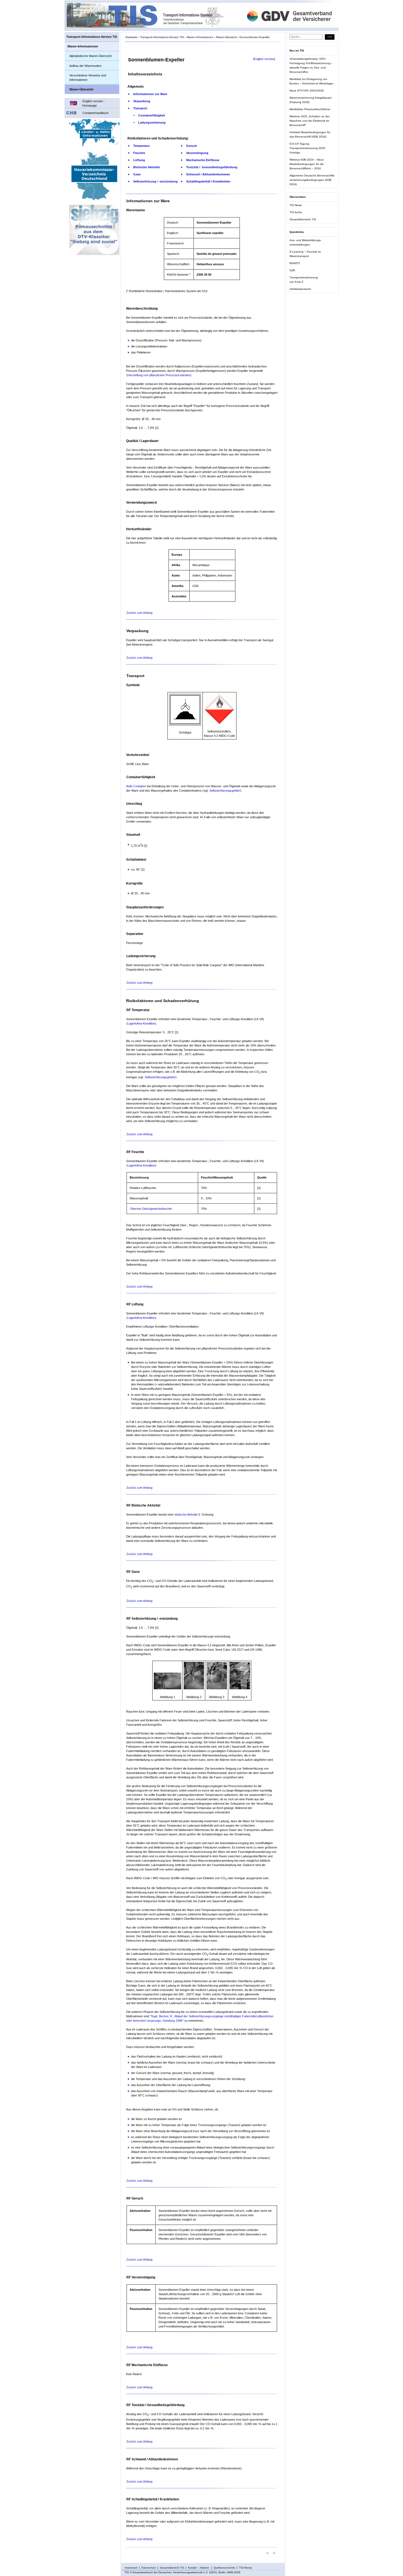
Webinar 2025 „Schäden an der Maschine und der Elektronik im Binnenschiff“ (310, 121)
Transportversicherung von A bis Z (304, 280)
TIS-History (246, 2568)
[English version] (264, 59)
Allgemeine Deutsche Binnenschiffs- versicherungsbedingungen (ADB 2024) (312, 180)
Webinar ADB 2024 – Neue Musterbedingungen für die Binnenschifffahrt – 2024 (307, 164)
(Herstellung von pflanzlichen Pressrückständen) (159, 375)
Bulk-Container (136, 786)
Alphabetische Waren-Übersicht (90, 56)
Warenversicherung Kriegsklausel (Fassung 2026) (310, 100)
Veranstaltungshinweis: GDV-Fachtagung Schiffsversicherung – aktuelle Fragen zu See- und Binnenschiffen (311, 65)
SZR (292, 270)
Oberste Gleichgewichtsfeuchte (151, 1209)
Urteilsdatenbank (300, 289)
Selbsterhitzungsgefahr (225, 791)
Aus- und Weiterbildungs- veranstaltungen (305, 242)
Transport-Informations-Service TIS (92, 37)
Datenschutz (149, 2568)
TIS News (296, 205)
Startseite (131, 37)
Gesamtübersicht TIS (303, 219)
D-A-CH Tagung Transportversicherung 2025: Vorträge (308, 148)
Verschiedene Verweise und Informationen (88, 78)
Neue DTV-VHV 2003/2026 (307, 91)
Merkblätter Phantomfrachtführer (310, 109)
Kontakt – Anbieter (199, 2568)
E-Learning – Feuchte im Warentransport (305, 254)
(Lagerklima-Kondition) (141, 1023)
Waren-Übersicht (81, 89)
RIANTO (295, 263)
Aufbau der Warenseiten (85, 66)
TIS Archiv (296, 212)
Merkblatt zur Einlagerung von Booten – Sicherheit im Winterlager (311, 81)
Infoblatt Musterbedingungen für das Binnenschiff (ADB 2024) (310, 134)
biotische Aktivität (186, 1514)
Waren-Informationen (83, 46)
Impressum (131, 2568)
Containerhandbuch (96, 113)
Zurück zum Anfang (139, 613)
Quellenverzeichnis (225, 2568)
